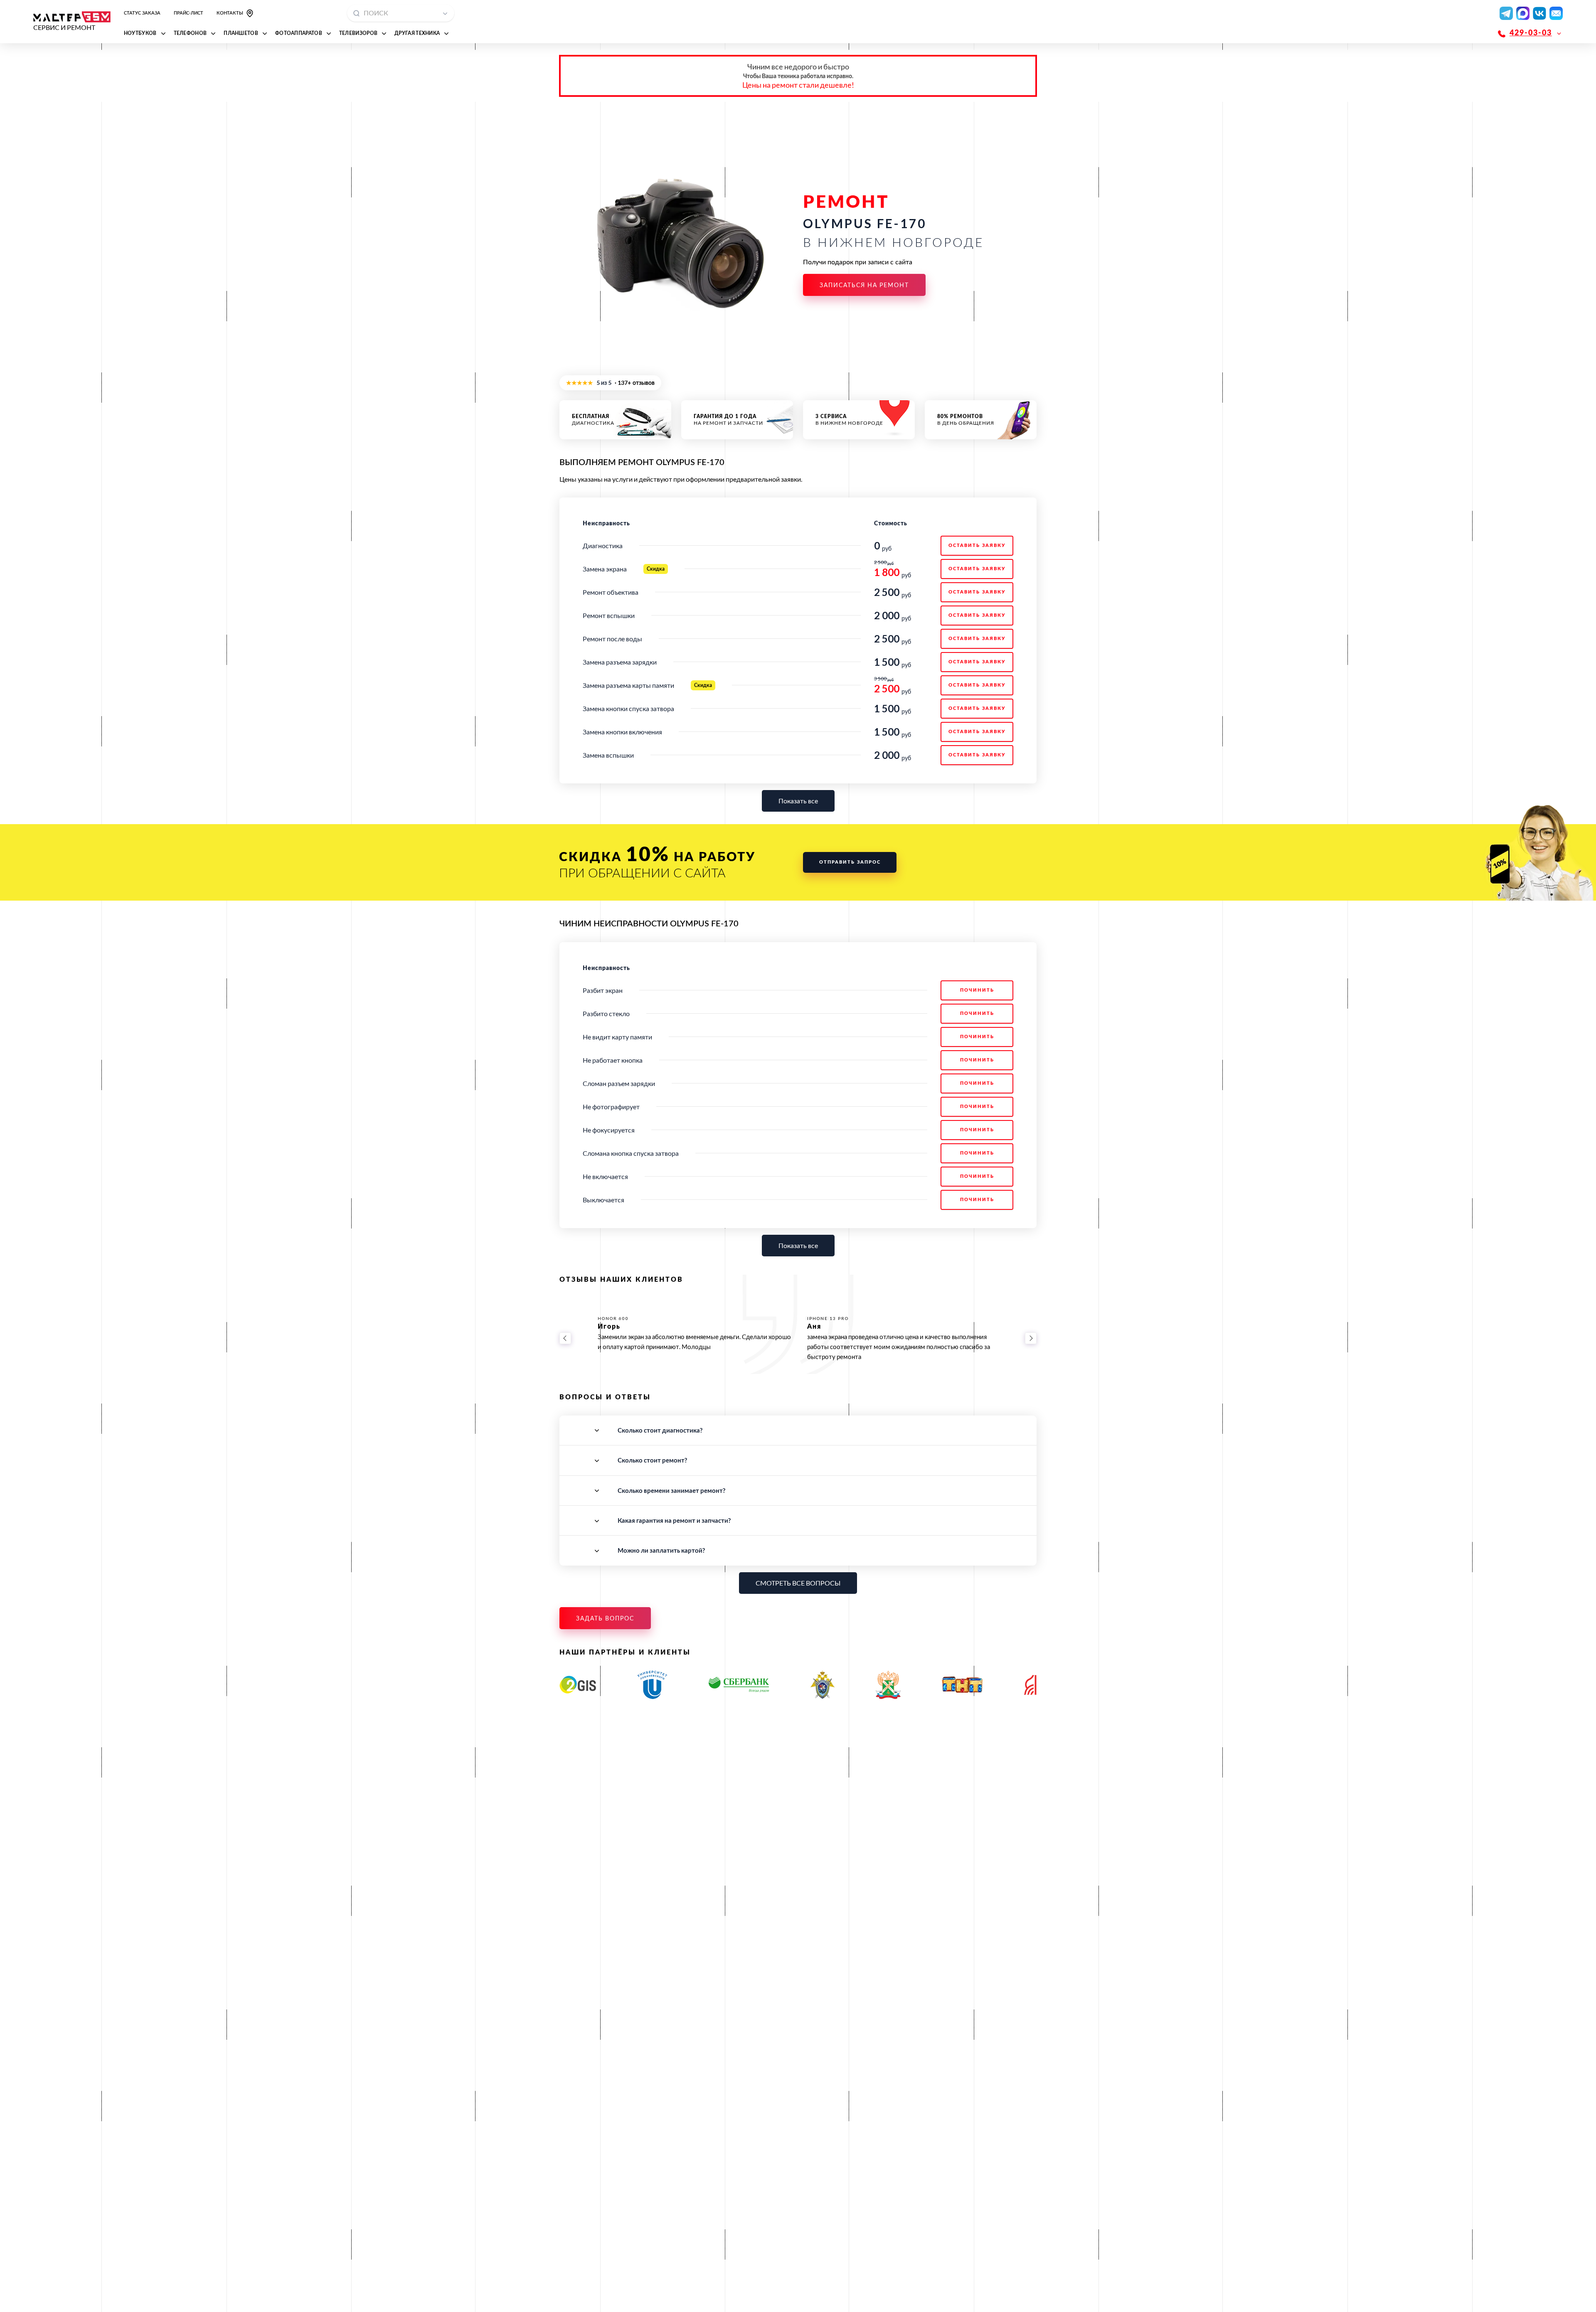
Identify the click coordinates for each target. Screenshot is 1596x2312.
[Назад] (565, 1338)
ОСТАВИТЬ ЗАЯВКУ (977, 545)
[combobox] (401, 13)
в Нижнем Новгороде (849, 420)
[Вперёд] (1031, 1338)
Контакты (230, 13)
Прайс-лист (188, 13)
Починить (977, 990)
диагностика (593, 420)
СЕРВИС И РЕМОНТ (64, 27)
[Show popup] (448, 13)
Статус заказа (142, 13)
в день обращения (966, 420)
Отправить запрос (850, 862)
